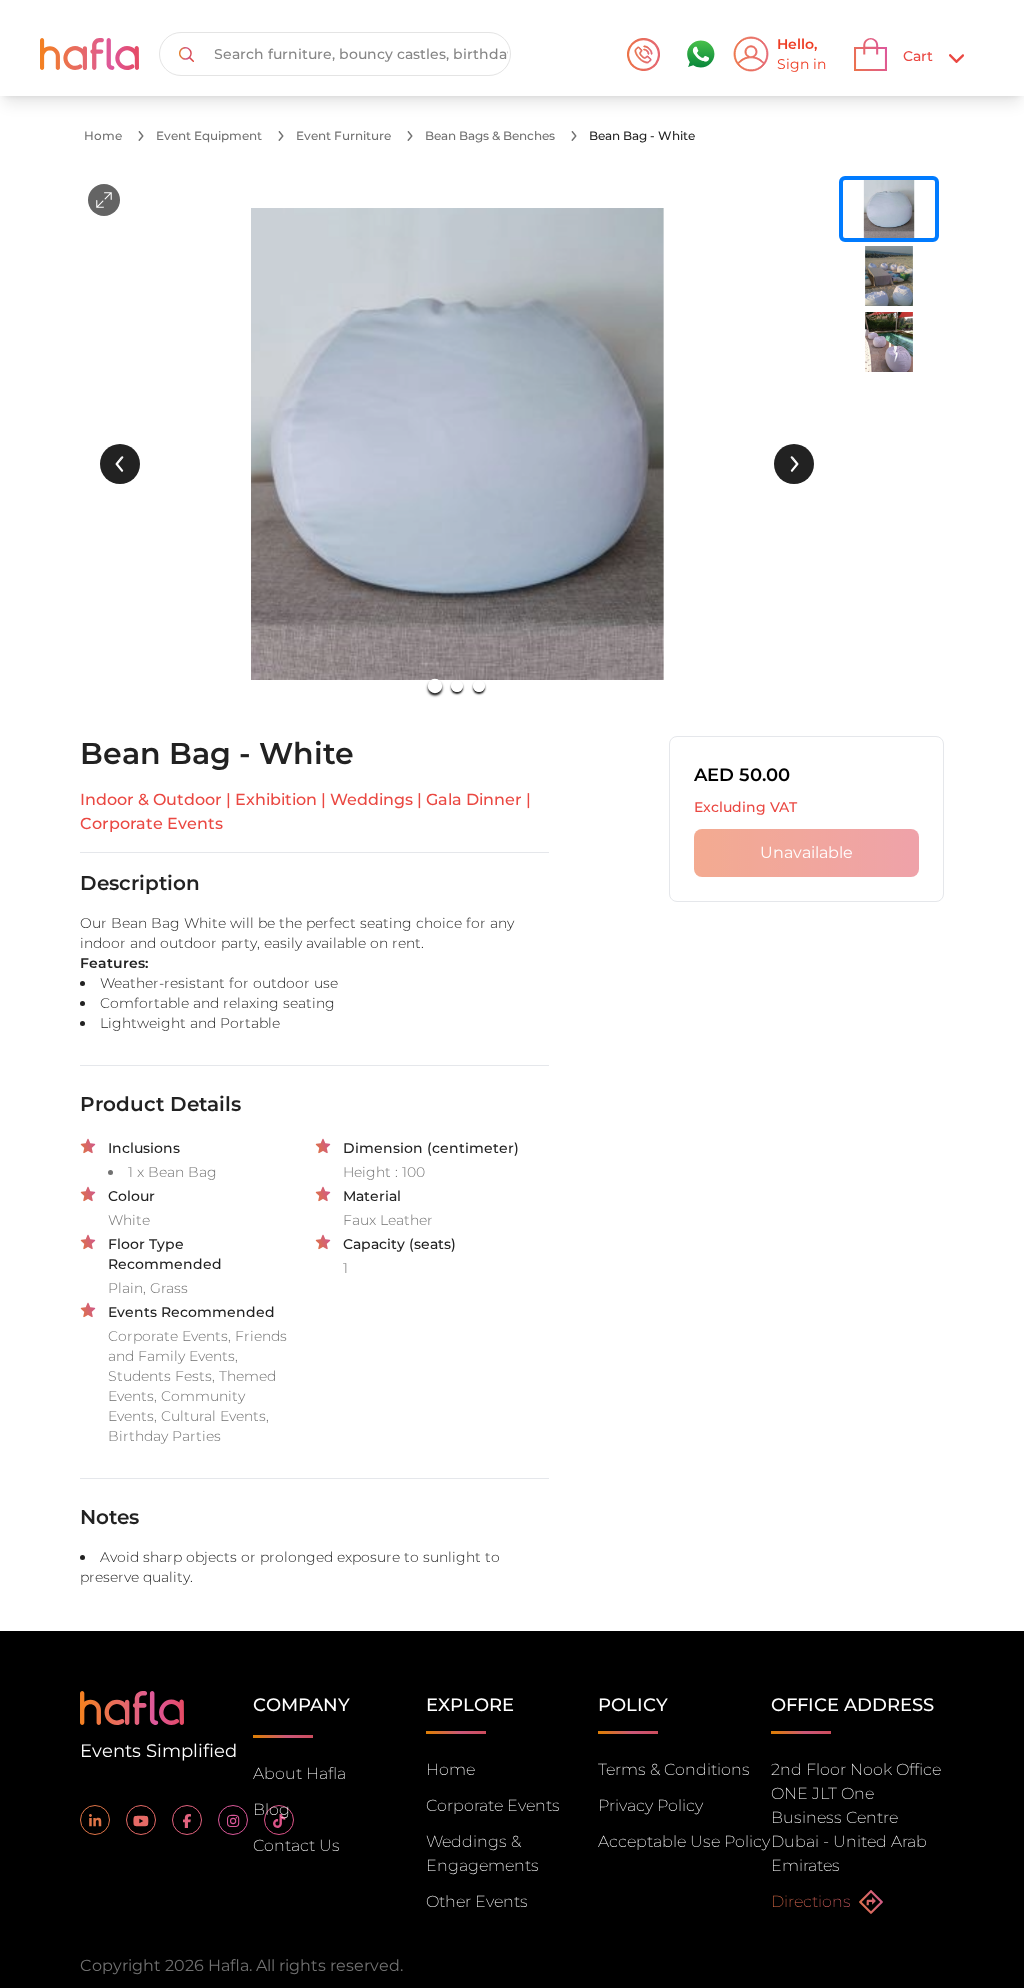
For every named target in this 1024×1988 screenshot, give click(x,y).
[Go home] (132, 1706)
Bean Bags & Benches (490, 135)
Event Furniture (343, 135)
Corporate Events (493, 1805)
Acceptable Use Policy (684, 1841)
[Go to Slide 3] (479, 686)
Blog (271, 1809)
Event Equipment (209, 135)
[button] (457, 444)
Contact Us (296, 1845)
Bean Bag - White (642, 135)
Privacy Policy (650, 1805)
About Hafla (299, 1773)
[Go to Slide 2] (457, 686)
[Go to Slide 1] (435, 686)
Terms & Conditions (674, 1769)
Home (103, 135)
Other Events (477, 1901)
